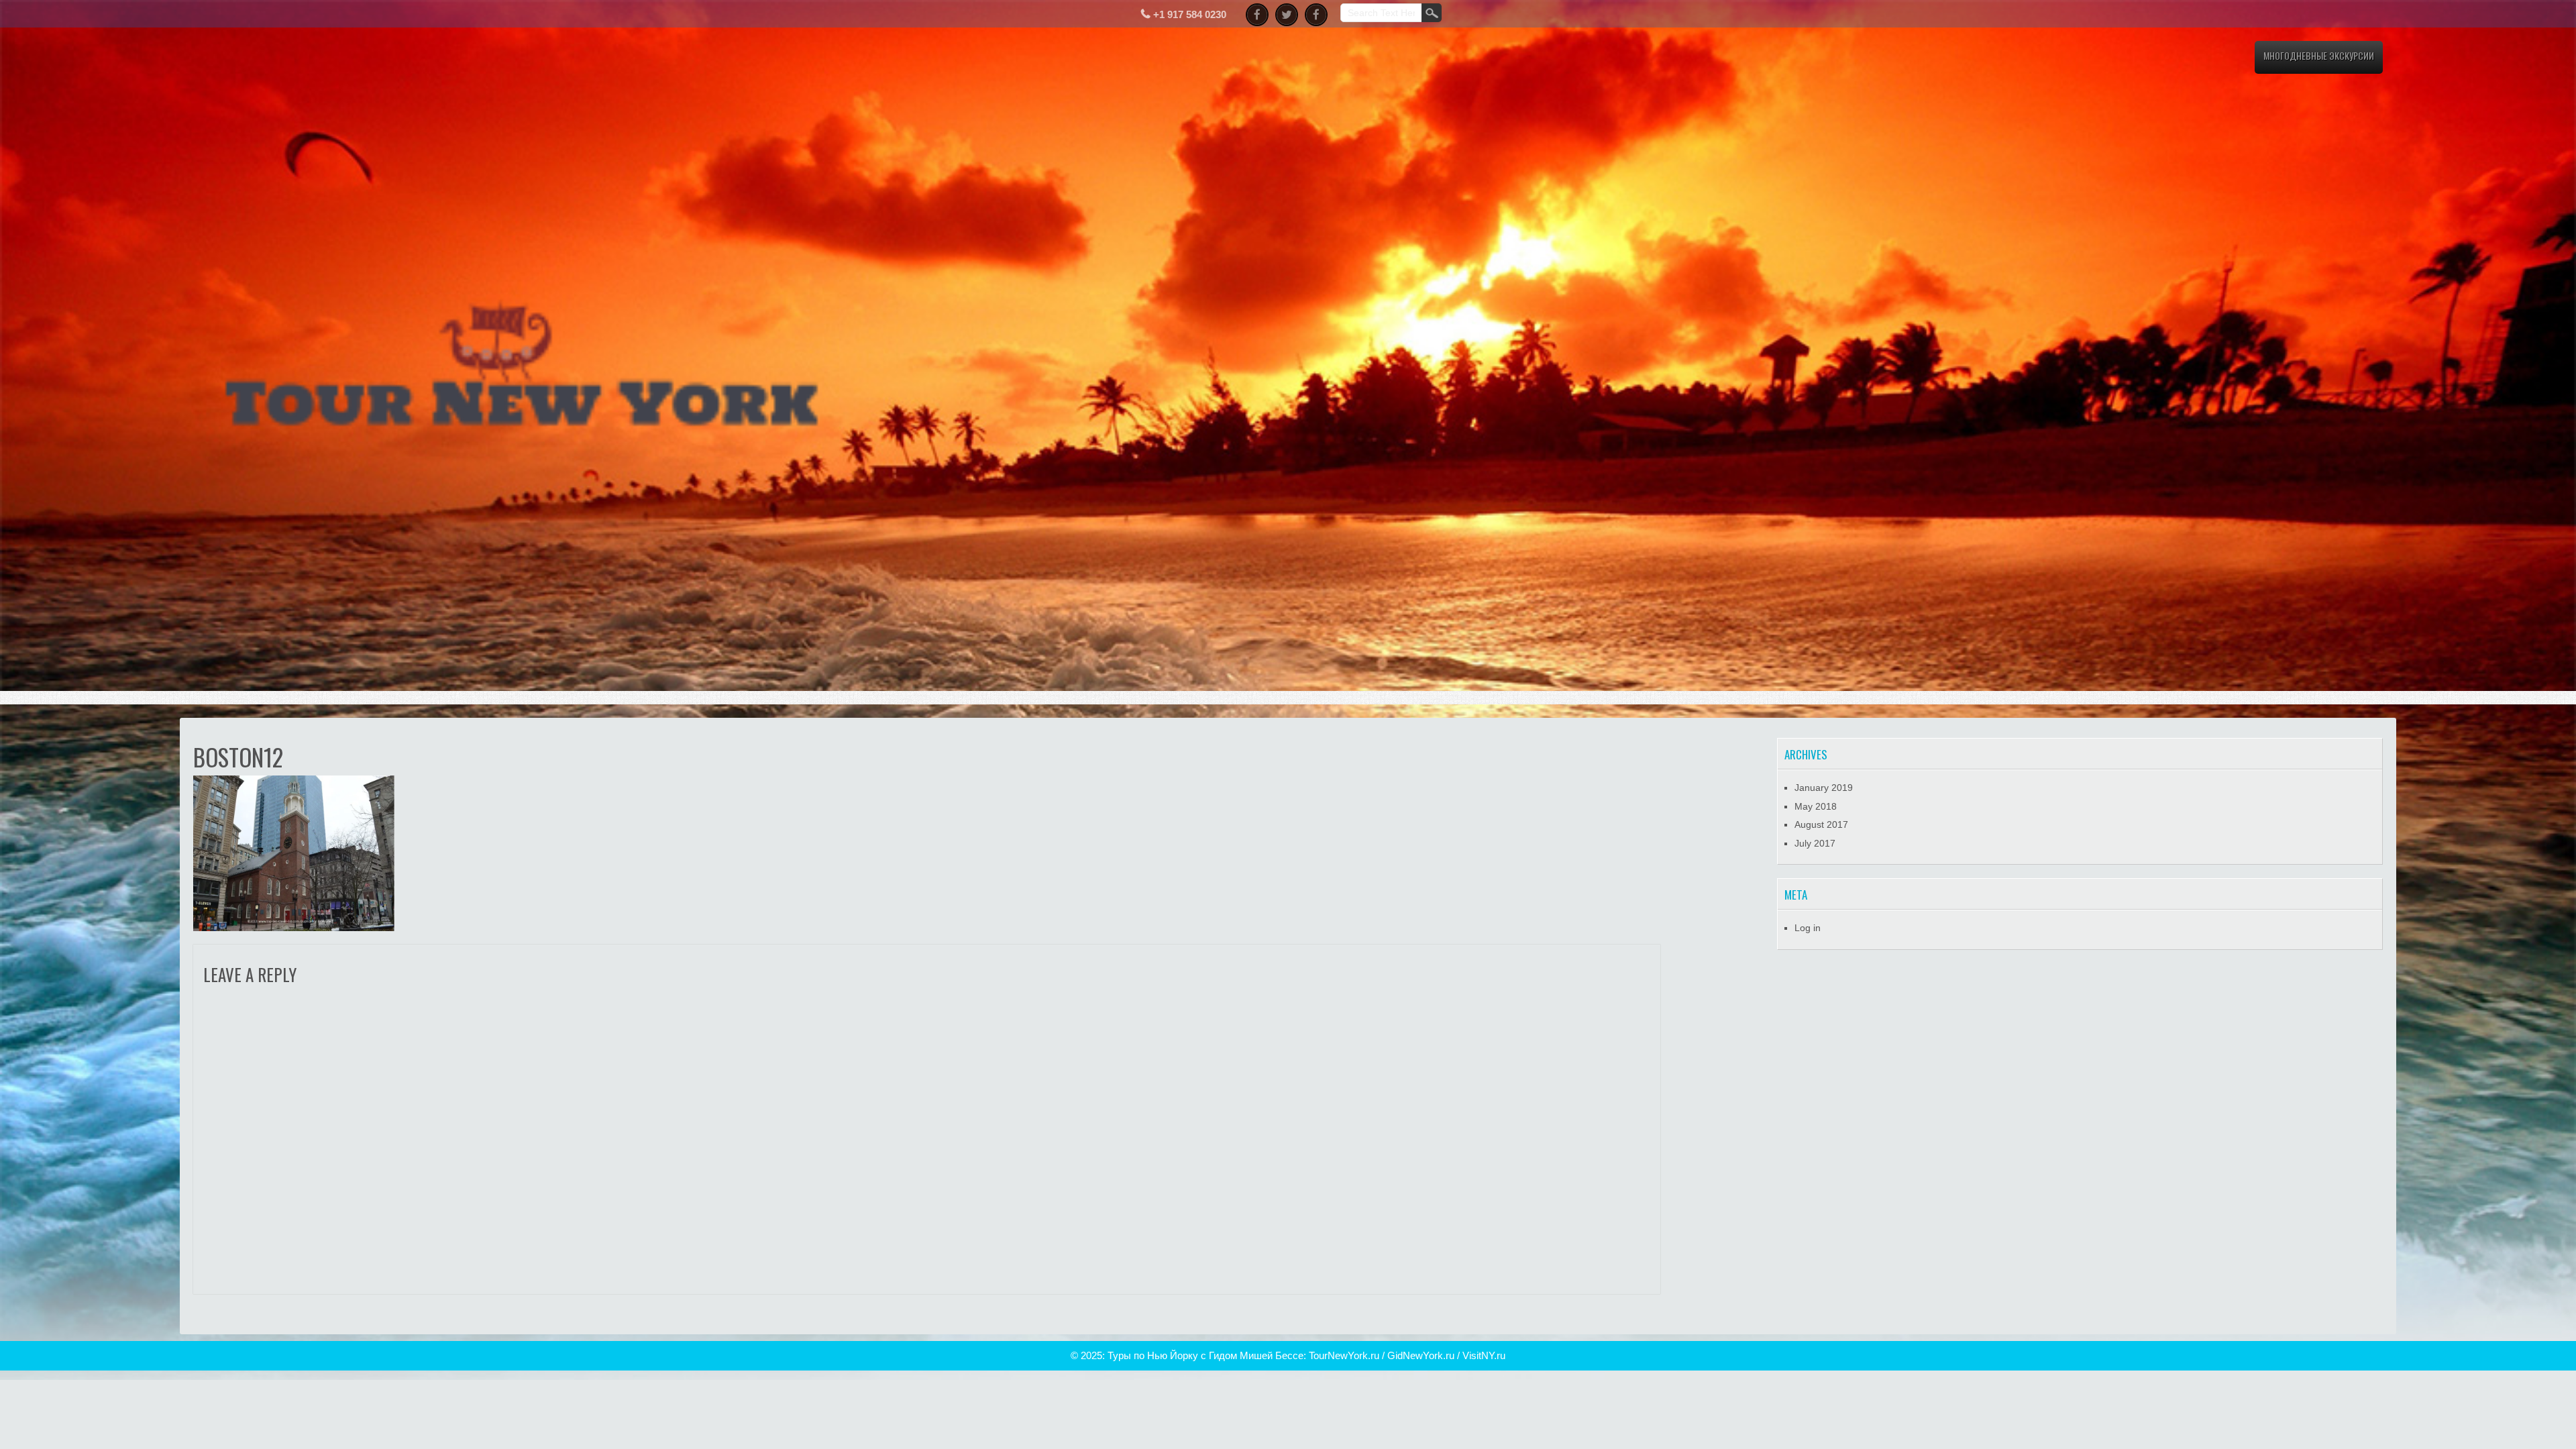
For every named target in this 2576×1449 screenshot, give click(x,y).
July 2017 (1815, 843)
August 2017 (1821, 824)
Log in (1808, 928)
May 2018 (1816, 806)
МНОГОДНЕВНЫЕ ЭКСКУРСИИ (2319, 55)
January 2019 (1824, 788)
